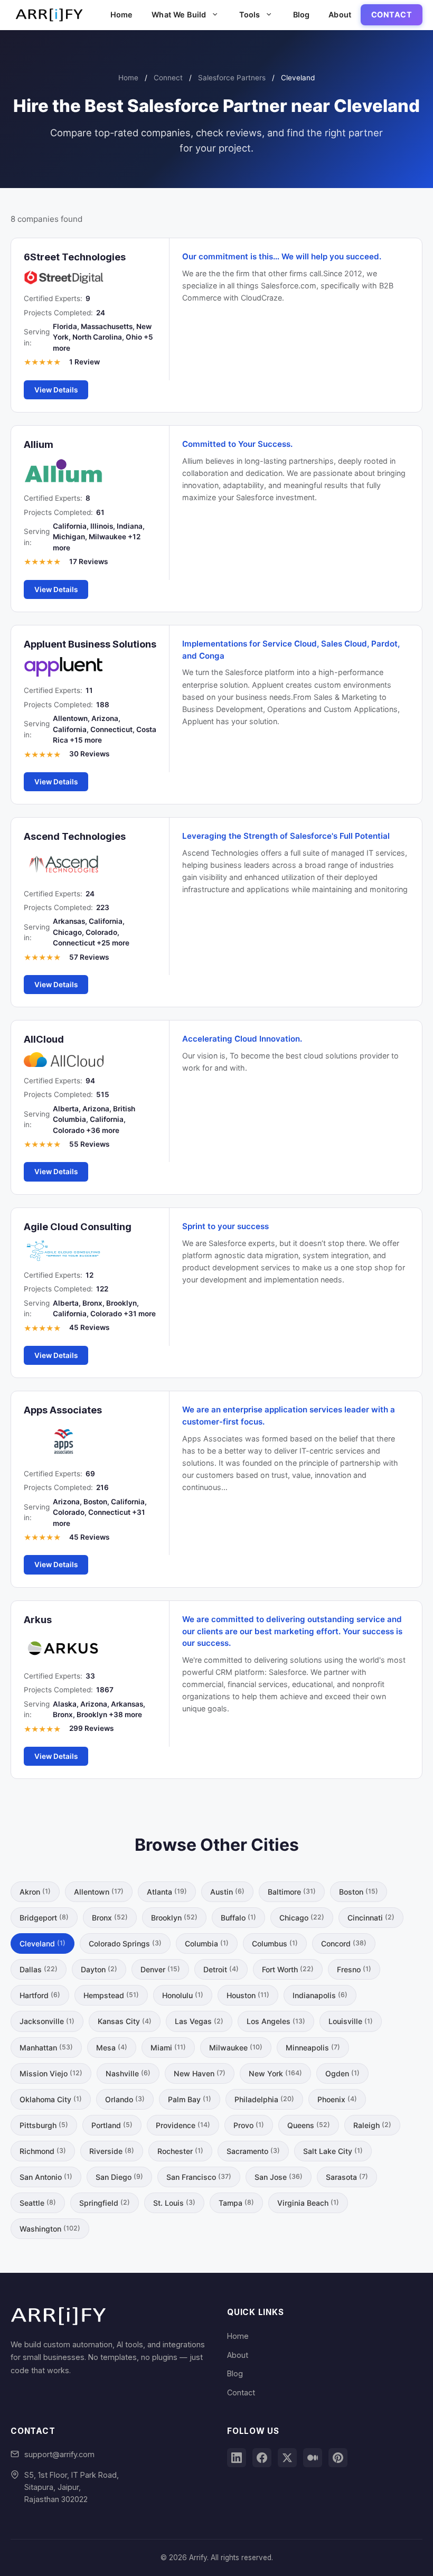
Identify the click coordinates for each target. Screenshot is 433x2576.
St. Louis (174, 2203)
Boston (359, 1892)
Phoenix (337, 2099)
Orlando (125, 2099)
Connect (168, 78)
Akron (35, 1892)
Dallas (39, 1969)
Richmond (43, 2151)
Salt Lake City (333, 2151)
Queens (309, 2125)
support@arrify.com (59, 2454)
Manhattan (46, 2048)
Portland (112, 2125)
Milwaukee (236, 2048)
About (340, 15)
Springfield (105, 2203)
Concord (344, 1943)
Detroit (221, 1969)
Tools (250, 15)
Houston (248, 1995)
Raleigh (372, 2125)
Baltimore (292, 1892)
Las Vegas (199, 2021)
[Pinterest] (338, 2458)
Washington (50, 2229)
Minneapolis (313, 2048)
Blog (302, 15)
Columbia (207, 1943)
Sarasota (347, 2177)
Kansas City (125, 2021)
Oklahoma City (51, 2099)
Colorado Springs (125, 1943)
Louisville (351, 2021)
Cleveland (43, 1943)
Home (122, 15)
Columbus (275, 1943)
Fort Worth (288, 1969)
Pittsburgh (44, 2125)
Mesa (112, 2048)
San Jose (279, 2177)
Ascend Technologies (75, 836)
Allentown (99, 1892)
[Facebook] (262, 2458)
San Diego (119, 2177)
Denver (160, 1969)
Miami (168, 2048)
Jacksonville (47, 2021)
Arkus (38, 1619)
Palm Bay (190, 2099)
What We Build (179, 15)
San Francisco (199, 2177)
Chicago (302, 1918)
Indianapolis (320, 1995)
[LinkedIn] (237, 2458)
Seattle (38, 2203)
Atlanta (167, 1892)
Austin (227, 1892)
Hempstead (111, 1995)
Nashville (128, 2073)
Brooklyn (174, 1918)
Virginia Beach (308, 2203)
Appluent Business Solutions (90, 644)
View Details (56, 390)
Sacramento (253, 2151)
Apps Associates (63, 1410)
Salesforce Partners (232, 78)
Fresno (354, 1969)
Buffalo (238, 1918)
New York (275, 2073)
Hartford (40, 1995)
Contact (392, 15)
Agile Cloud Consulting (78, 1226)
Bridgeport (44, 1918)
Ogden (342, 2073)
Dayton (99, 1969)
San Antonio (46, 2177)
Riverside (112, 2151)
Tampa (236, 2203)
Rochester (180, 2151)
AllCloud (44, 1039)
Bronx (110, 1918)
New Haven (200, 2073)
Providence (183, 2125)
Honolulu (183, 1995)
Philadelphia (264, 2099)
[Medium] (313, 2458)
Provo (249, 2125)
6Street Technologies (75, 257)
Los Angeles (276, 2021)
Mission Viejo (51, 2073)
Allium (39, 444)
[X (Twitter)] (287, 2458)
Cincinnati (371, 1918)
